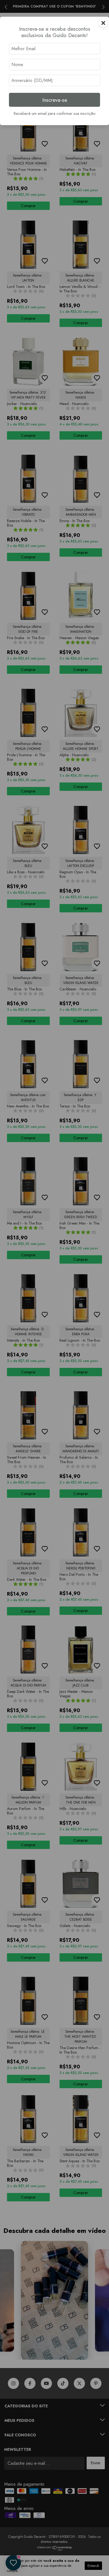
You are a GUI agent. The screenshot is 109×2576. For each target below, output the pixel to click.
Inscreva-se (55, 100)
